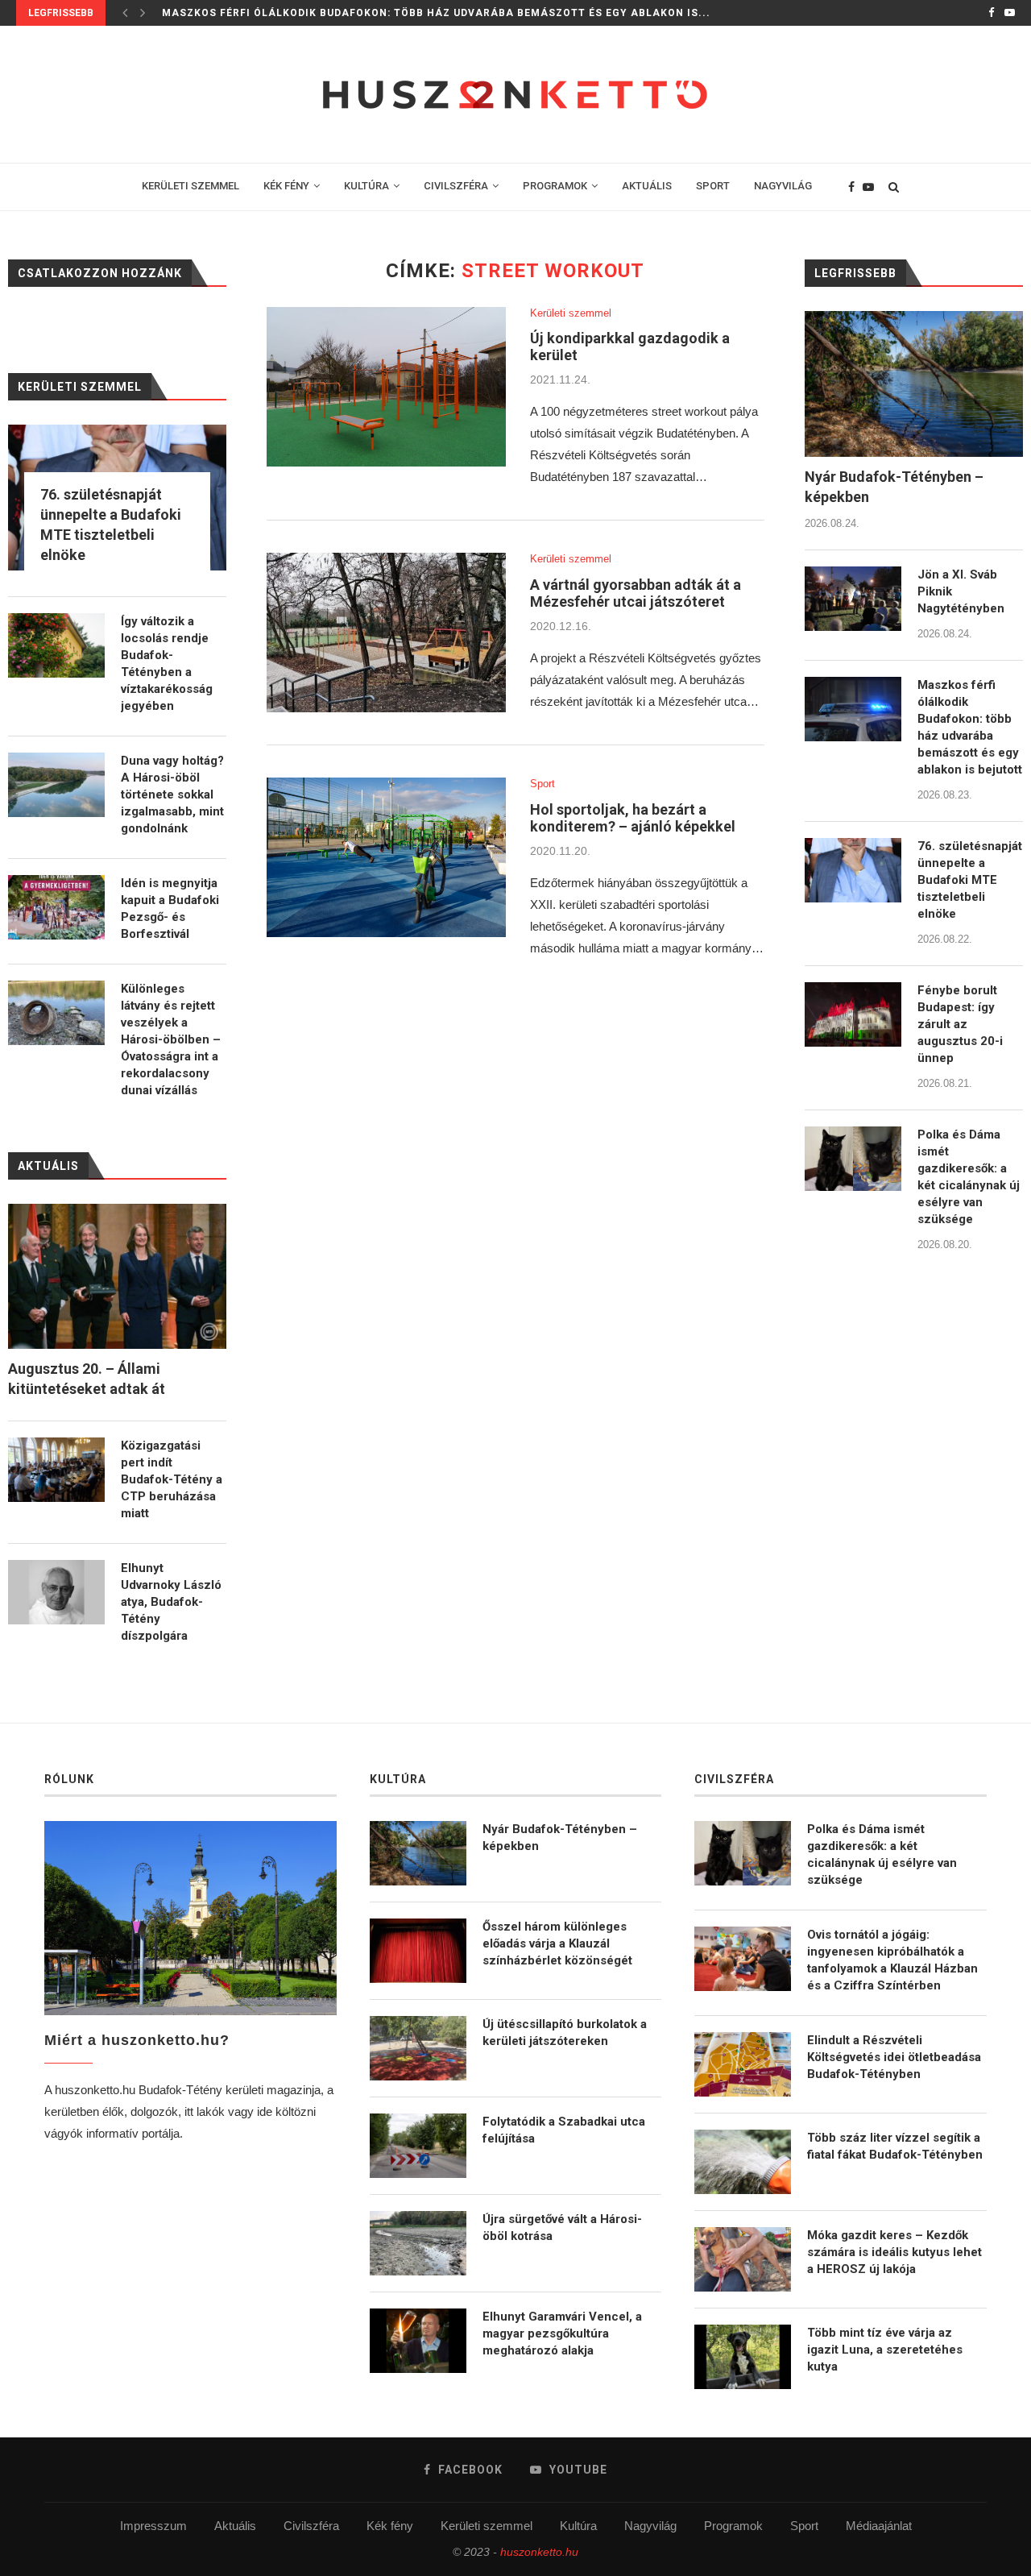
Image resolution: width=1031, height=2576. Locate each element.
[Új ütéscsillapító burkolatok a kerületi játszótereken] (418, 2048)
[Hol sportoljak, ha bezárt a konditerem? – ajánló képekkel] (386, 857)
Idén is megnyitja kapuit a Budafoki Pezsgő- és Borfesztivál (170, 908)
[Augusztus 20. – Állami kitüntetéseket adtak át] (117, 1277)
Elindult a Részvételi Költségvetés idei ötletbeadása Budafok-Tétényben (894, 2057)
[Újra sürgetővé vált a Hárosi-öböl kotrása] (418, 2243)
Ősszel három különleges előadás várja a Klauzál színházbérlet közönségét (557, 1943)
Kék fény (390, 2526)
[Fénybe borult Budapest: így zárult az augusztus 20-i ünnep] (853, 1014)
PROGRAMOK (555, 186)
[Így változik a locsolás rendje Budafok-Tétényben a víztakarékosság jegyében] (56, 645)
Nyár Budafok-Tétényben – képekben (894, 487)
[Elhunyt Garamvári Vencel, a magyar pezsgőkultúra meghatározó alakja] (418, 2341)
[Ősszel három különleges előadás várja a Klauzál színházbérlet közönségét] (418, 1951)
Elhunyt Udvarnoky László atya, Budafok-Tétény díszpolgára (171, 1602)
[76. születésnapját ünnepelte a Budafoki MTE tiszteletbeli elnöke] (853, 870)
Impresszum (153, 2526)
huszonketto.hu (539, 2552)
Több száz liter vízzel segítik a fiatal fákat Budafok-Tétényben (895, 2146)
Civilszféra (311, 2526)
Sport (542, 784)
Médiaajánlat (879, 2526)
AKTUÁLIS (647, 186)
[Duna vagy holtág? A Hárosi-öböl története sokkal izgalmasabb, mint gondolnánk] (56, 785)
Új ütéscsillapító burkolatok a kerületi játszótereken (565, 2033)
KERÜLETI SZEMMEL (190, 186)
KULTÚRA (366, 186)
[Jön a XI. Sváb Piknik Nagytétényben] (853, 599)
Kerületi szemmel (571, 313)
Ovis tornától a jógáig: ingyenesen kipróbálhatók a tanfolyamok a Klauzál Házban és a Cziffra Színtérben (892, 1960)
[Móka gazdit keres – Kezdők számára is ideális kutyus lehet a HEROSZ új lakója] (743, 2259)
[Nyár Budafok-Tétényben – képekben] (914, 384)
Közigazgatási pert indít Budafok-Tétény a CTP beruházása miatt (172, 1479)
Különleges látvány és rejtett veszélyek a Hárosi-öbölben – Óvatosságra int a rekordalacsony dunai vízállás (171, 1039)
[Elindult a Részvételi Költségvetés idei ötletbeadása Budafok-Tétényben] (743, 2064)
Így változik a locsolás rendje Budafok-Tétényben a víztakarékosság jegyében (167, 664)
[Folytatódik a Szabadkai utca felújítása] (418, 2146)
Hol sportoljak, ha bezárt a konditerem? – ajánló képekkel (633, 818)
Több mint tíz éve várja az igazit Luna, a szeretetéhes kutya (885, 2350)
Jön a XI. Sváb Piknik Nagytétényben (961, 591)
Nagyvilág (650, 2526)
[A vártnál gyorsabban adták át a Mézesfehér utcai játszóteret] (386, 633)
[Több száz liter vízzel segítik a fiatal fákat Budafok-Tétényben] (743, 2162)
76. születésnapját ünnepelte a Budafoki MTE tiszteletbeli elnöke (369, 13)
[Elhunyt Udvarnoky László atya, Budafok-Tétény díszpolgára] (56, 1592)
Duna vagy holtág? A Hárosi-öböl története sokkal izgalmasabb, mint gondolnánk (172, 794)
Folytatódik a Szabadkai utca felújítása (564, 2130)
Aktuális (235, 2526)
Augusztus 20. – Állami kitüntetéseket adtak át (87, 1379)
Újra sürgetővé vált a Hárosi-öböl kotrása (562, 2228)
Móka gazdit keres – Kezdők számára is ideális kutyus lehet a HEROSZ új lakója (894, 2252)
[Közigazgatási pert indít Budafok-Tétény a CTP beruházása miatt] (56, 1470)
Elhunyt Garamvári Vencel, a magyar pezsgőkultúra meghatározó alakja (562, 2333)
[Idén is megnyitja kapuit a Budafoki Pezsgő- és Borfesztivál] (56, 907)
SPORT (713, 186)
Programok (733, 2526)
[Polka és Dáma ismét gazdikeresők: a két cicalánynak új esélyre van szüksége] (853, 1159)
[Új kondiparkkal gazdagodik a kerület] (386, 387)
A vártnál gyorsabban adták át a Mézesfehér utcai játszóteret (636, 593)
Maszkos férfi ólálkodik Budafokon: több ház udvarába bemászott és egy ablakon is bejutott (970, 727)
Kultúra (578, 2526)
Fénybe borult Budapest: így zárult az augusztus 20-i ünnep (960, 1024)
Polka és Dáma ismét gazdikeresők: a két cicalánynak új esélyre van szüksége (969, 1177)
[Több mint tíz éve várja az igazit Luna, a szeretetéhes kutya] (743, 2357)
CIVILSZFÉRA (456, 186)
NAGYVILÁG (783, 186)
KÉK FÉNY (286, 186)
